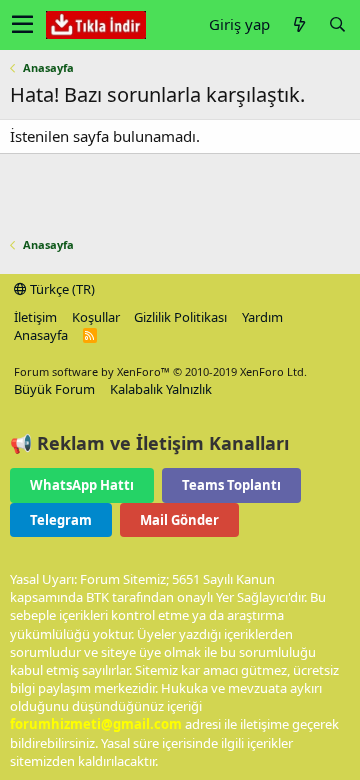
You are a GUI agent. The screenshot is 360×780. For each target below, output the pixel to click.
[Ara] (337, 24)
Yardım (262, 317)
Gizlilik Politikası (180, 317)
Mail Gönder (179, 520)
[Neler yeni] (299, 24)
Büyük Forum (54, 389)
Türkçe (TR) (61, 289)
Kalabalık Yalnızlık (161, 389)
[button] (22, 25)
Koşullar (96, 317)
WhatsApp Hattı (82, 485)
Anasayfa (41, 335)
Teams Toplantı (231, 485)
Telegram (61, 520)
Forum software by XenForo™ (160, 371)
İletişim (35, 317)
